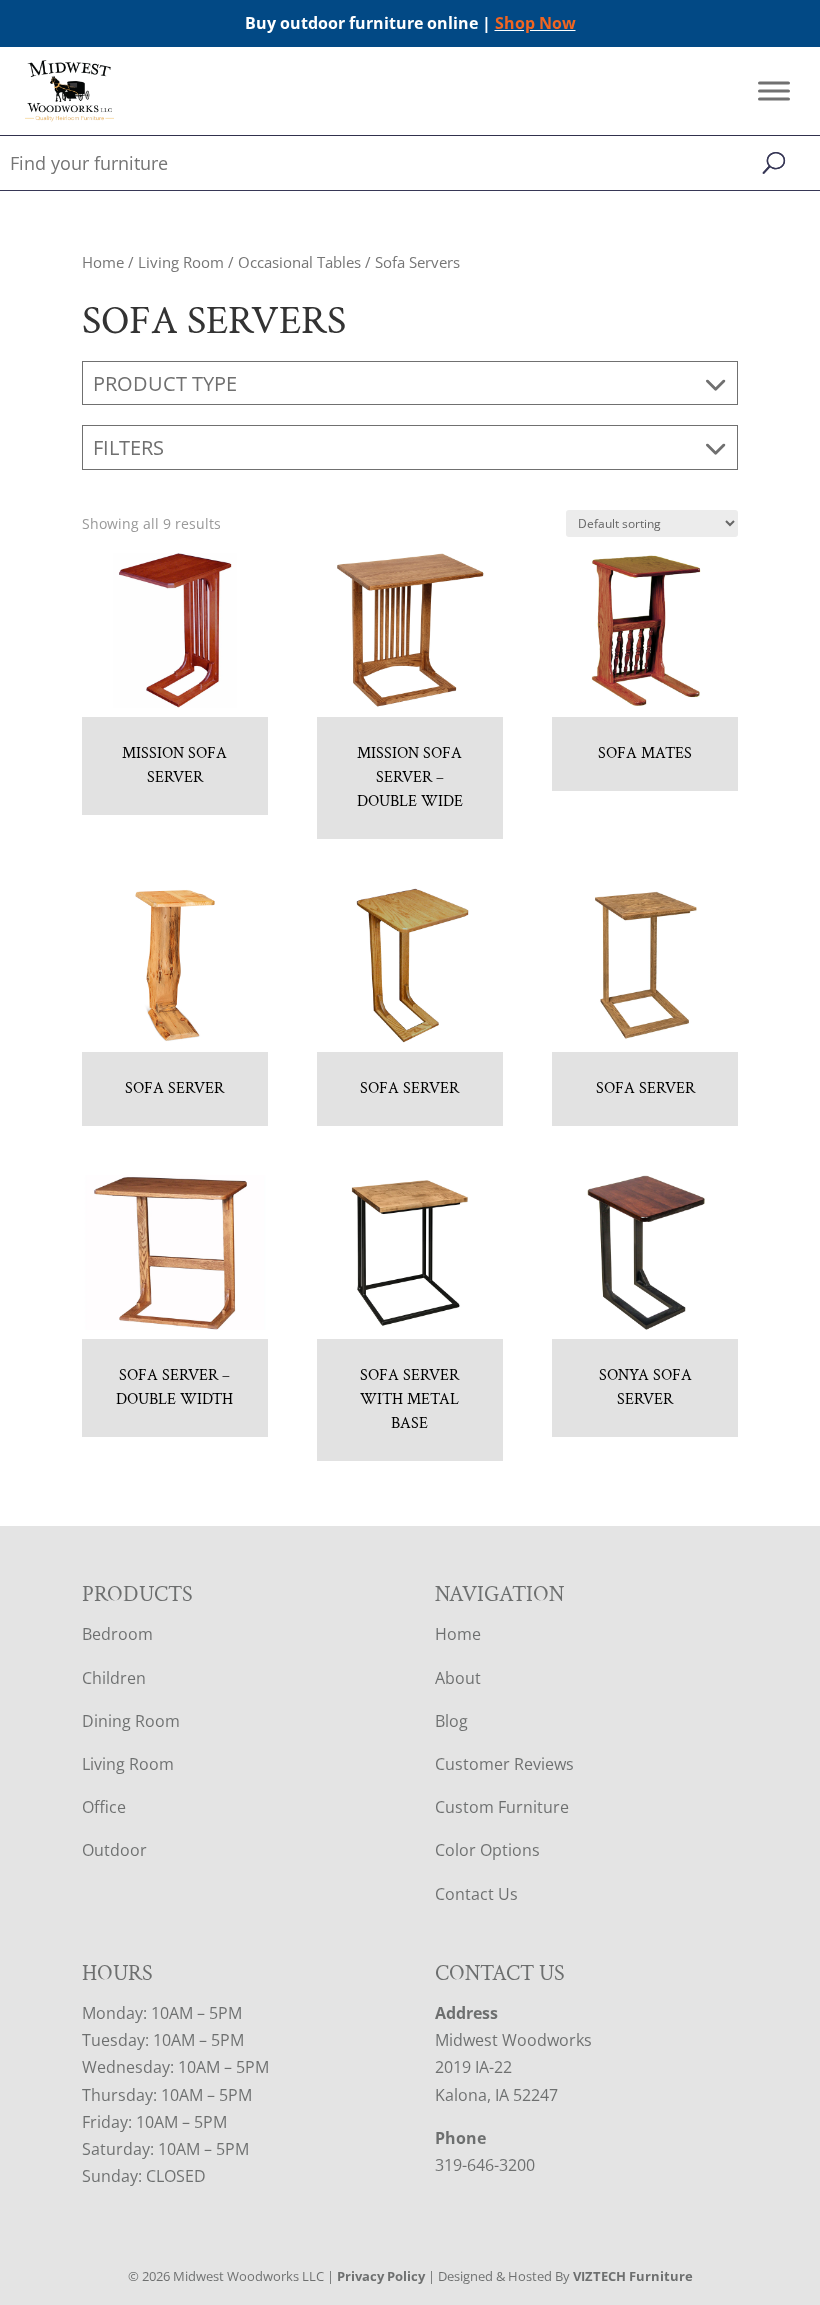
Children (114, 1678)
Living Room (181, 262)
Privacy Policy (381, 2276)
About (458, 1678)
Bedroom (117, 1634)
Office (104, 1807)
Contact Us (476, 1894)
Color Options (487, 1850)
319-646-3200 (485, 2165)
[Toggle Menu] (774, 91)
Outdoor (114, 1850)
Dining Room (131, 1721)
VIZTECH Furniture (633, 2276)
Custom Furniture (502, 1807)
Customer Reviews (504, 1764)
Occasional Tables (299, 262)
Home (103, 262)
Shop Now (535, 23)
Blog (451, 1721)
